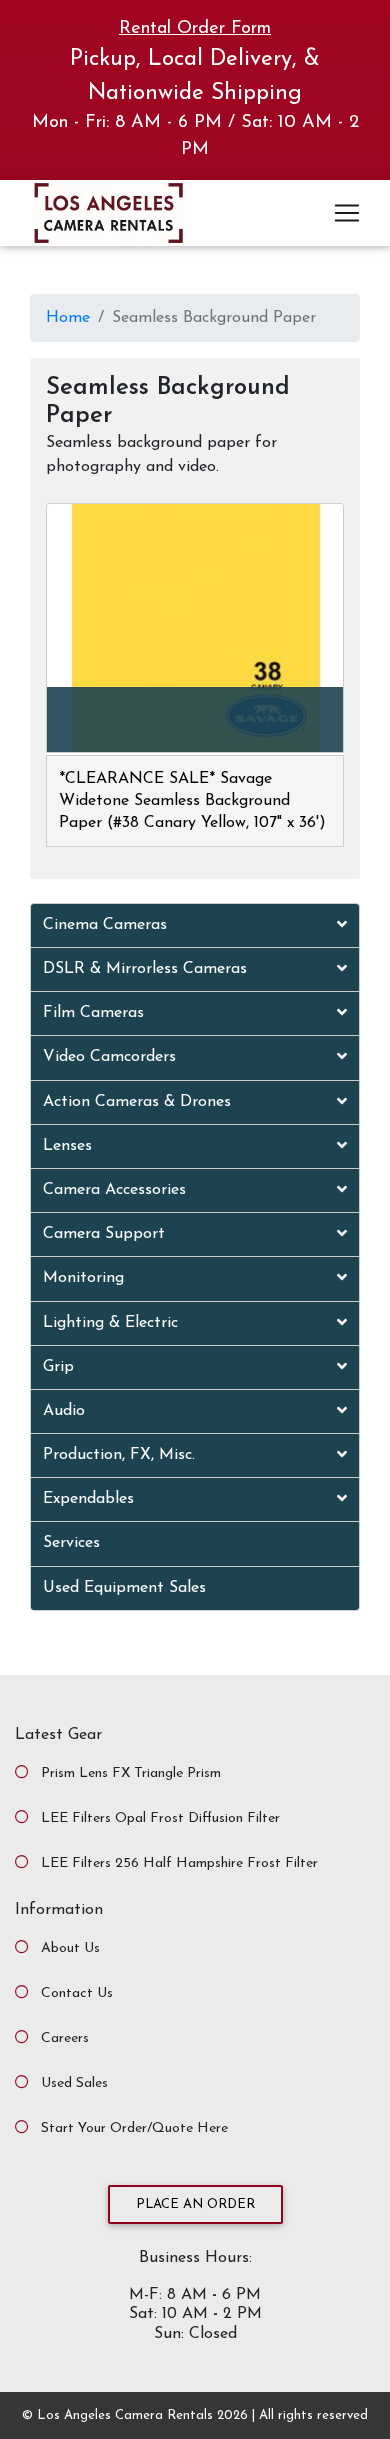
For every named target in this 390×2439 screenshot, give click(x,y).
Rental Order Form (195, 29)
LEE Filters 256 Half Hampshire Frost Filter (179, 1863)
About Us (70, 1948)
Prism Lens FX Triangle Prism (131, 1773)
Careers (65, 2038)
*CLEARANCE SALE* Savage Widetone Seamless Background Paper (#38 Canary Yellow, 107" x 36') (192, 801)
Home (68, 318)
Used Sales (74, 2083)
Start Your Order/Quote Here (134, 2128)
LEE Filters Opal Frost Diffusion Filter (160, 1818)
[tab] (195, 926)
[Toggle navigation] (347, 213)
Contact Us (77, 1993)
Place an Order (195, 2204)
